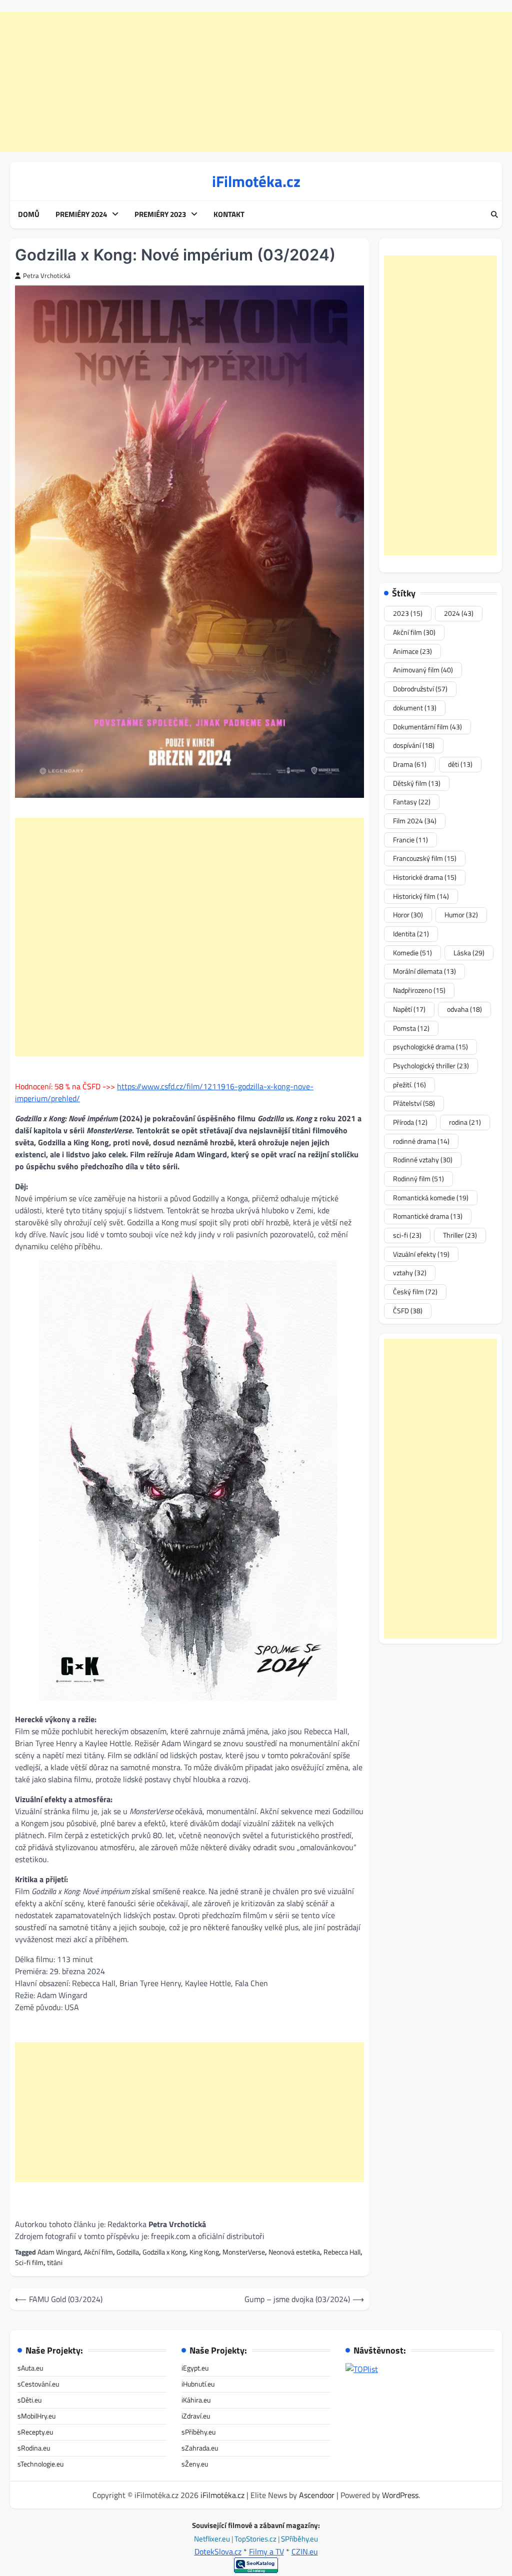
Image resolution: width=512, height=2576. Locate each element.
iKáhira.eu (196, 2400)
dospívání (414, 745)
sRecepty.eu (35, 2432)
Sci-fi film (29, 2262)
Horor (408, 915)
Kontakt (229, 214)
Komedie (412, 953)
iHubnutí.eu (198, 2384)
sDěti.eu (29, 2400)
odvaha (464, 1009)
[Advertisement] (256, 82)
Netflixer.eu (213, 2539)
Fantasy (412, 802)
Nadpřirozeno (419, 990)
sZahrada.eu (200, 2448)
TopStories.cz (256, 2539)
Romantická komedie (431, 1198)
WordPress (400, 2495)
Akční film (98, 2252)
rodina (465, 1122)
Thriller (460, 1235)
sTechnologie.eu (40, 2464)
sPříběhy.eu (198, 2432)
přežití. (409, 1085)
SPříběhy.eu (299, 2539)
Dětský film (417, 783)
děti (460, 764)
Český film (415, 1291)
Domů (29, 214)
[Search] (494, 215)
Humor (461, 915)
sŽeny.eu (195, 2464)
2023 (408, 613)
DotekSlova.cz (218, 2552)
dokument (415, 708)
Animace (412, 651)
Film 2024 (415, 821)
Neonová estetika (294, 2252)
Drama (410, 764)
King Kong (204, 2252)
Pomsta (411, 1028)
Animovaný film (423, 670)
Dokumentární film (427, 727)
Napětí (409, 1009)
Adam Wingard (59, 2252)
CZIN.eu (305, 2552)
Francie (410, 840)
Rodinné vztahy (423, 1160)
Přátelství (414, 1103)
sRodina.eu (34, 2448)
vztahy (410, 1273)
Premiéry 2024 (81, 214)
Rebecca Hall (342, 2252)
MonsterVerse (244, 2252)
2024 (459, 613)
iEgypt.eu (195, 2368)
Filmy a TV (266, 2552)
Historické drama (425, 877)
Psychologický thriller (431, 1066)
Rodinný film (418, 1179)
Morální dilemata (424, 971)
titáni (55, 2262)
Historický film (421, 896)
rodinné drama (421, 1141)
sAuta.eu (30, 2368)
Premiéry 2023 (160, 214)
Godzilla (128, 2252)
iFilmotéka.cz (256, 181)
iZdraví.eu (196, 2416)
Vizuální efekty (421, 1254)
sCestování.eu (38, 2384)
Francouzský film (425, 858)
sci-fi (407, 1235)
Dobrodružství (420, 689)
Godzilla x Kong (164, 2252)
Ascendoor (317, 2495)
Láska (469, 953)
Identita (411, 934)
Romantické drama (428, 1216)
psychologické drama (430, 1047)
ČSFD (408, 1310)
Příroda (410, 1122)
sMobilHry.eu (36, 2416)
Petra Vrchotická (47, 276)
